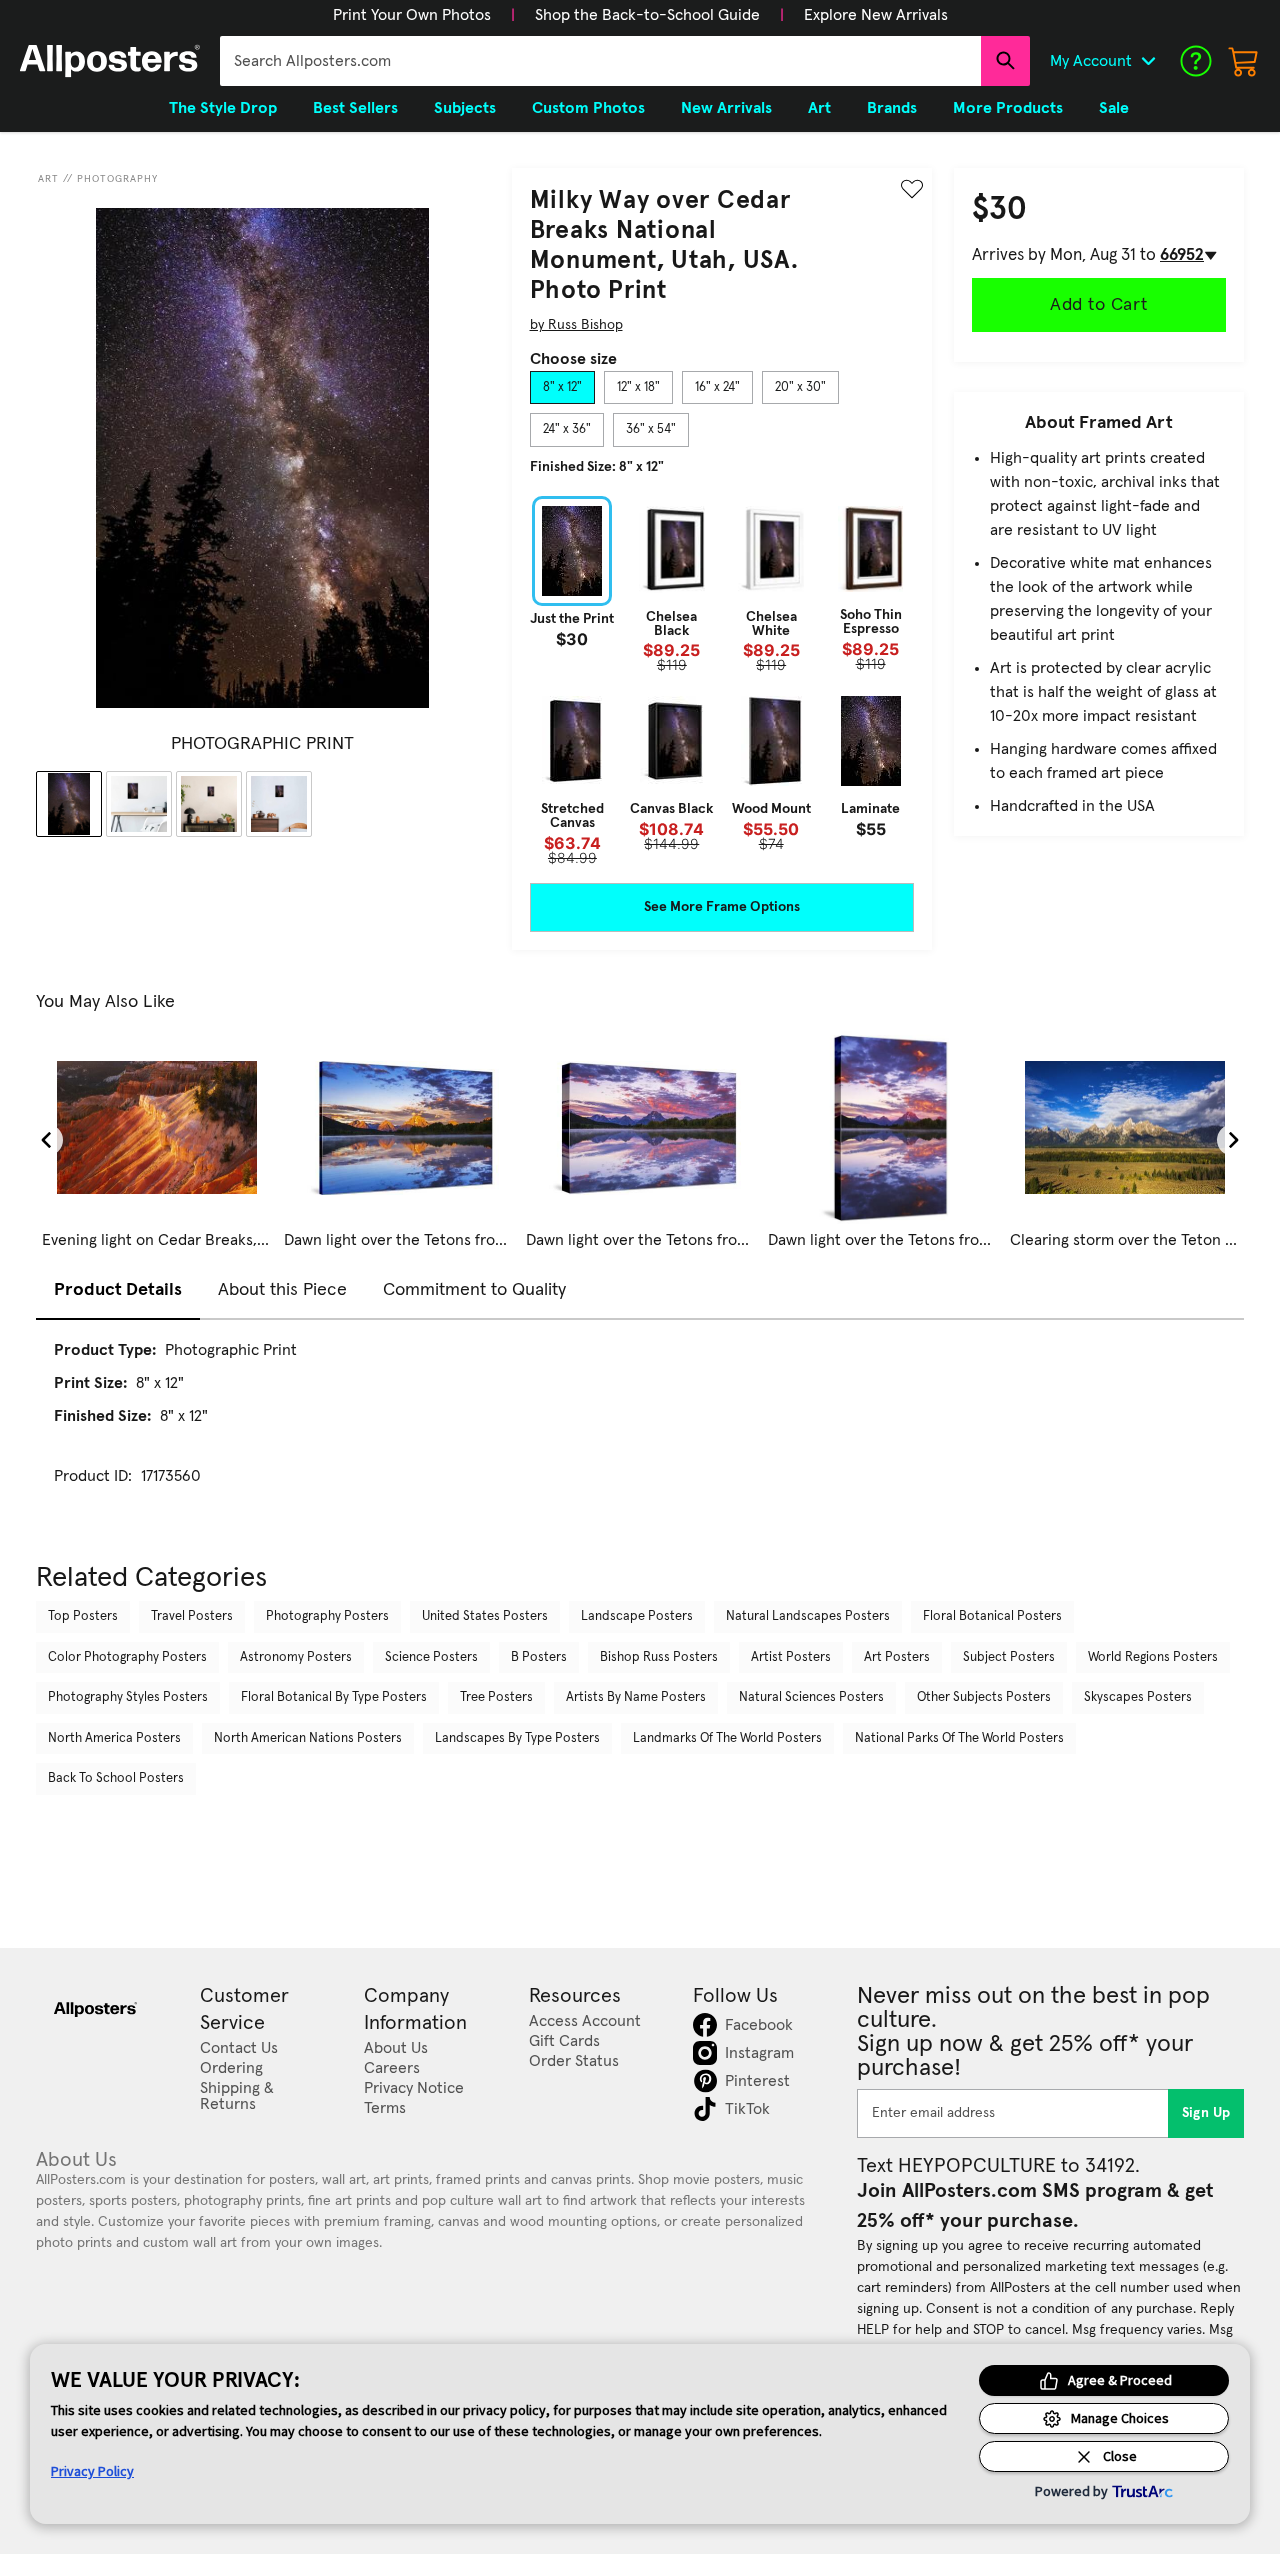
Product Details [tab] (118, 1290)
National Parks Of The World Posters (959, 1738)
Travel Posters (192, 1616)
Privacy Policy (92, 2471)
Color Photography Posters (127, 1657)
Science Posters (431, 1657)
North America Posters (114, 1738)
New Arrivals (726, 108)
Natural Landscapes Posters (808, 1616)
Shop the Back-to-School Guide (647, 15)
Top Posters (83, 1616)
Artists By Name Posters (636, 1697)
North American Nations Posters (308, 1738)
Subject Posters (1009, 1657)
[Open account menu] (1148, 61)
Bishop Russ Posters (659, 1657)
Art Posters (897, 1657)
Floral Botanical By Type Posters (334, 1697)
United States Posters (485, 1616)
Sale (1114, 108)
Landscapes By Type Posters (517, 1738)
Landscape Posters (637, 1616)
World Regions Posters (1153, 1657)
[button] (412, 15)
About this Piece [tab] (282, 1290)
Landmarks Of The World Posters (727, 1738)
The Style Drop (223, 108)
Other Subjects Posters (984, 1697)
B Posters (539, 1657)
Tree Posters (496, 1697)
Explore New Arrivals (876, 15)
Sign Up (1206, 2113)
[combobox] (600, 61)
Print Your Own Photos (412, 15)
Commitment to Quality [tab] (474, 1290)
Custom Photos (588, 108)
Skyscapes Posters (1138, 1697)
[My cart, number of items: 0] (1244, 61)
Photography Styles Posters (128, 1697)
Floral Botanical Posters (992, 1616)
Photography (117, 179)
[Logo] (110, 61)
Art (48, 179)
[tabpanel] (722, 680)
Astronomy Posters (296, 1657)
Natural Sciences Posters (811, 1697)
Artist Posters (791, 1657)
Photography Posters (327, 1616)
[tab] (562, 388)
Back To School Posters (116, 1778)
